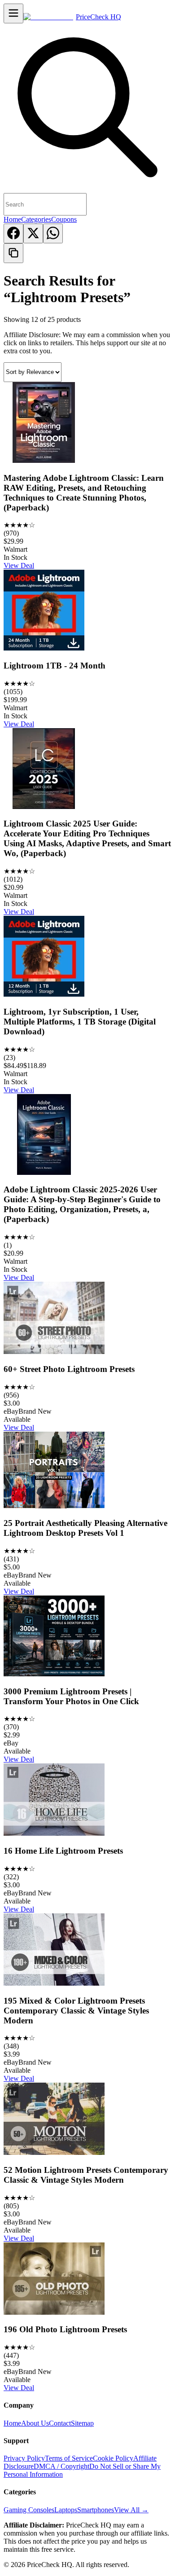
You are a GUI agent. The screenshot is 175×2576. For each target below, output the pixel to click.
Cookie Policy (113, 2458)
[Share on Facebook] (13, 233)
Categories (36, 219)
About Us (35, 2423)
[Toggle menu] (13, 13)
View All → (131, 2510)
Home (12, 219)
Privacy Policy (24, 2458)
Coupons (64, 219)
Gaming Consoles (29, 2510)
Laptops (66, 2510)
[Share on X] (33, 233)
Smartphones (96, 2510)
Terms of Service (69, 2458)
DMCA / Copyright (61, 2466)
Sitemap (82, 2423)
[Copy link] (13, 253)
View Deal (19, 565)
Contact (60, 2423)
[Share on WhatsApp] (53, 233)
